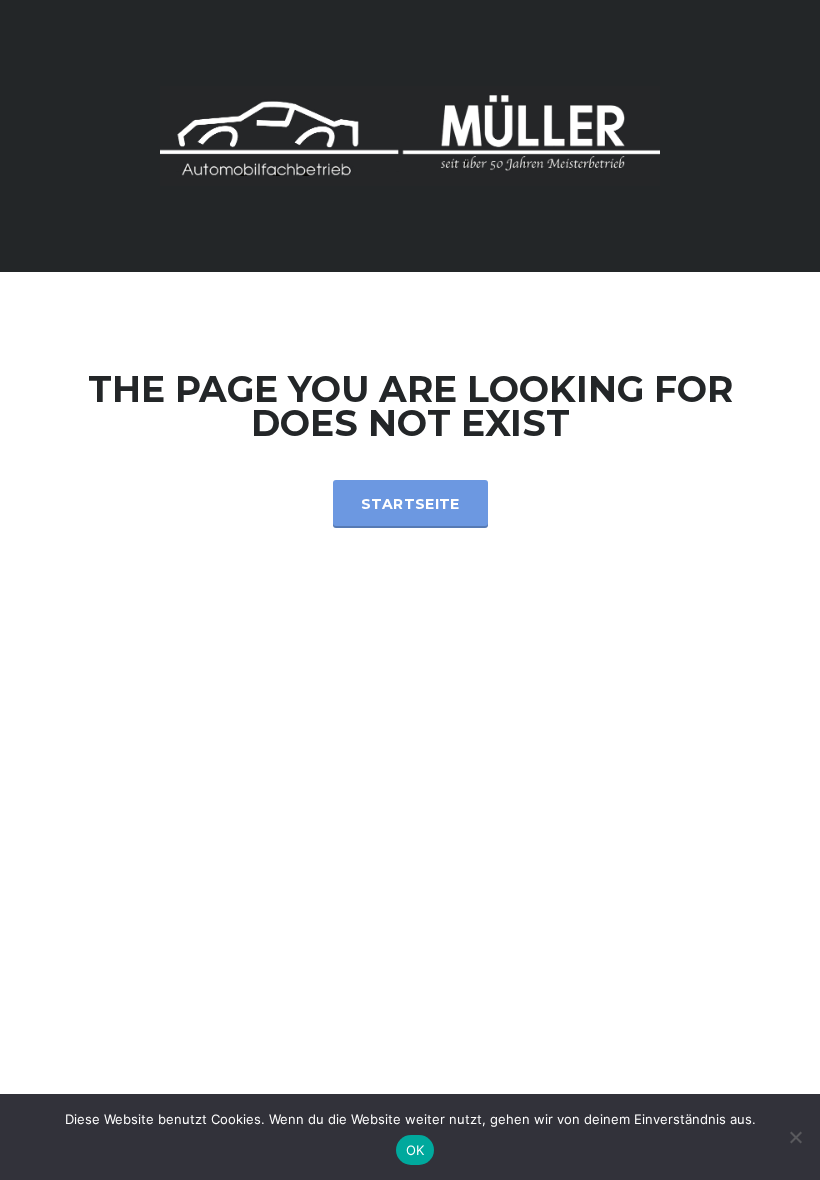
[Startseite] (410, 134)
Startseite (410, 504)
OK (415, 1150)
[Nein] (795, 1137)
